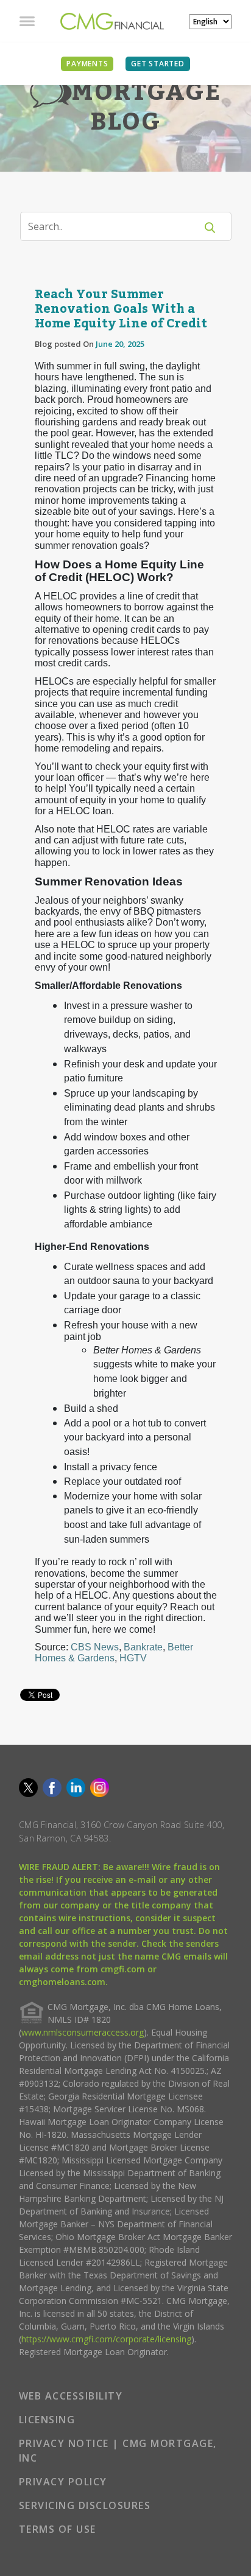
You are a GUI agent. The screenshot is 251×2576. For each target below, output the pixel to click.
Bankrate (143, 1647)
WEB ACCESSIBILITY (71, 2396)
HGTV (133, 1658)
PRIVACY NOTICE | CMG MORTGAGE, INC (118, 2451)
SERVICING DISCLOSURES (85, 2505)
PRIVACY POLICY (63, 2482)
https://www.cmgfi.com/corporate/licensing (106, 2339)
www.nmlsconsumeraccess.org (83, 2032)
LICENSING (47, 2420)
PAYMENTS (87, 64)
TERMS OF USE (58, 2529)
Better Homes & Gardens (114, 1653)
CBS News (95, 1647)
